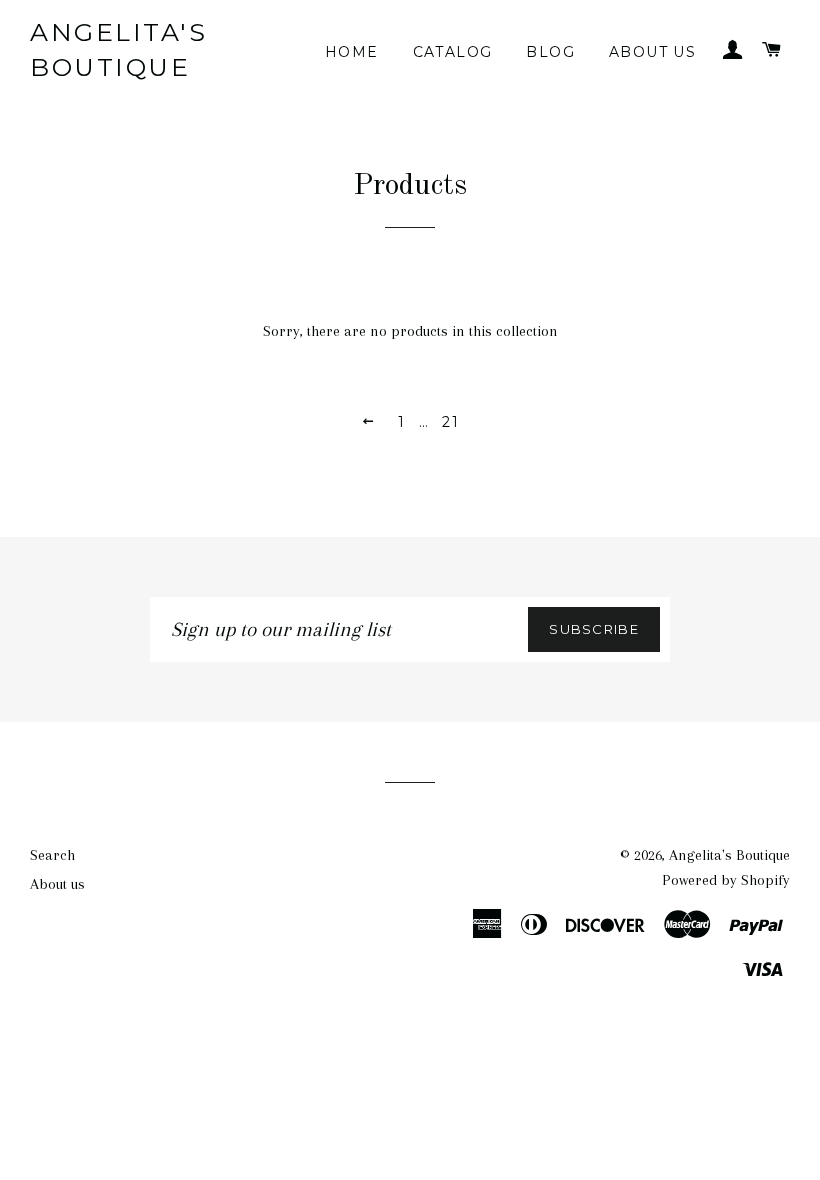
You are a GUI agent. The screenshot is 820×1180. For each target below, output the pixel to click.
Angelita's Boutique (118, 49)
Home (352, 52)
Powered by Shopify (726, 880)
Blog (550, 52)
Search (52, 855)
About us (652, 52)
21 (450, 422)
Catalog (453, 52)
